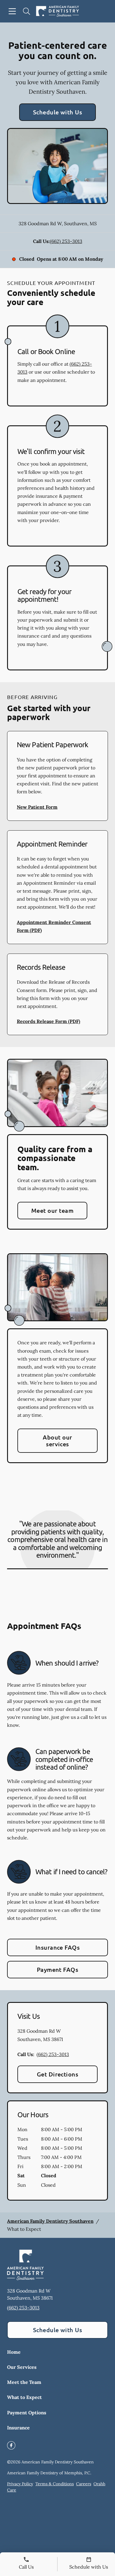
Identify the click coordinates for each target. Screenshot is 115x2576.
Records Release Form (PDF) (49, 1021)
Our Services (22, 2367)
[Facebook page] (11, 2445)
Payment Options (27, 2413)
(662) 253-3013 (66, 241)
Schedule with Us (58, 112)
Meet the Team (24, 2382)
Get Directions (58, 2074)
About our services (57, 1441)
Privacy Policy (20, 2484)
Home (14, 2352)
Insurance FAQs (58, 1947)
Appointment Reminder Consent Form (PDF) (54, 926)
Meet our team (52, 1210)
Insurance (18, 2428)
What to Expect (24, 2397)
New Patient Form (37, 807)
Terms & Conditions (55, 2484)
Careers (84, 2484)
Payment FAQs (58, 1969)
